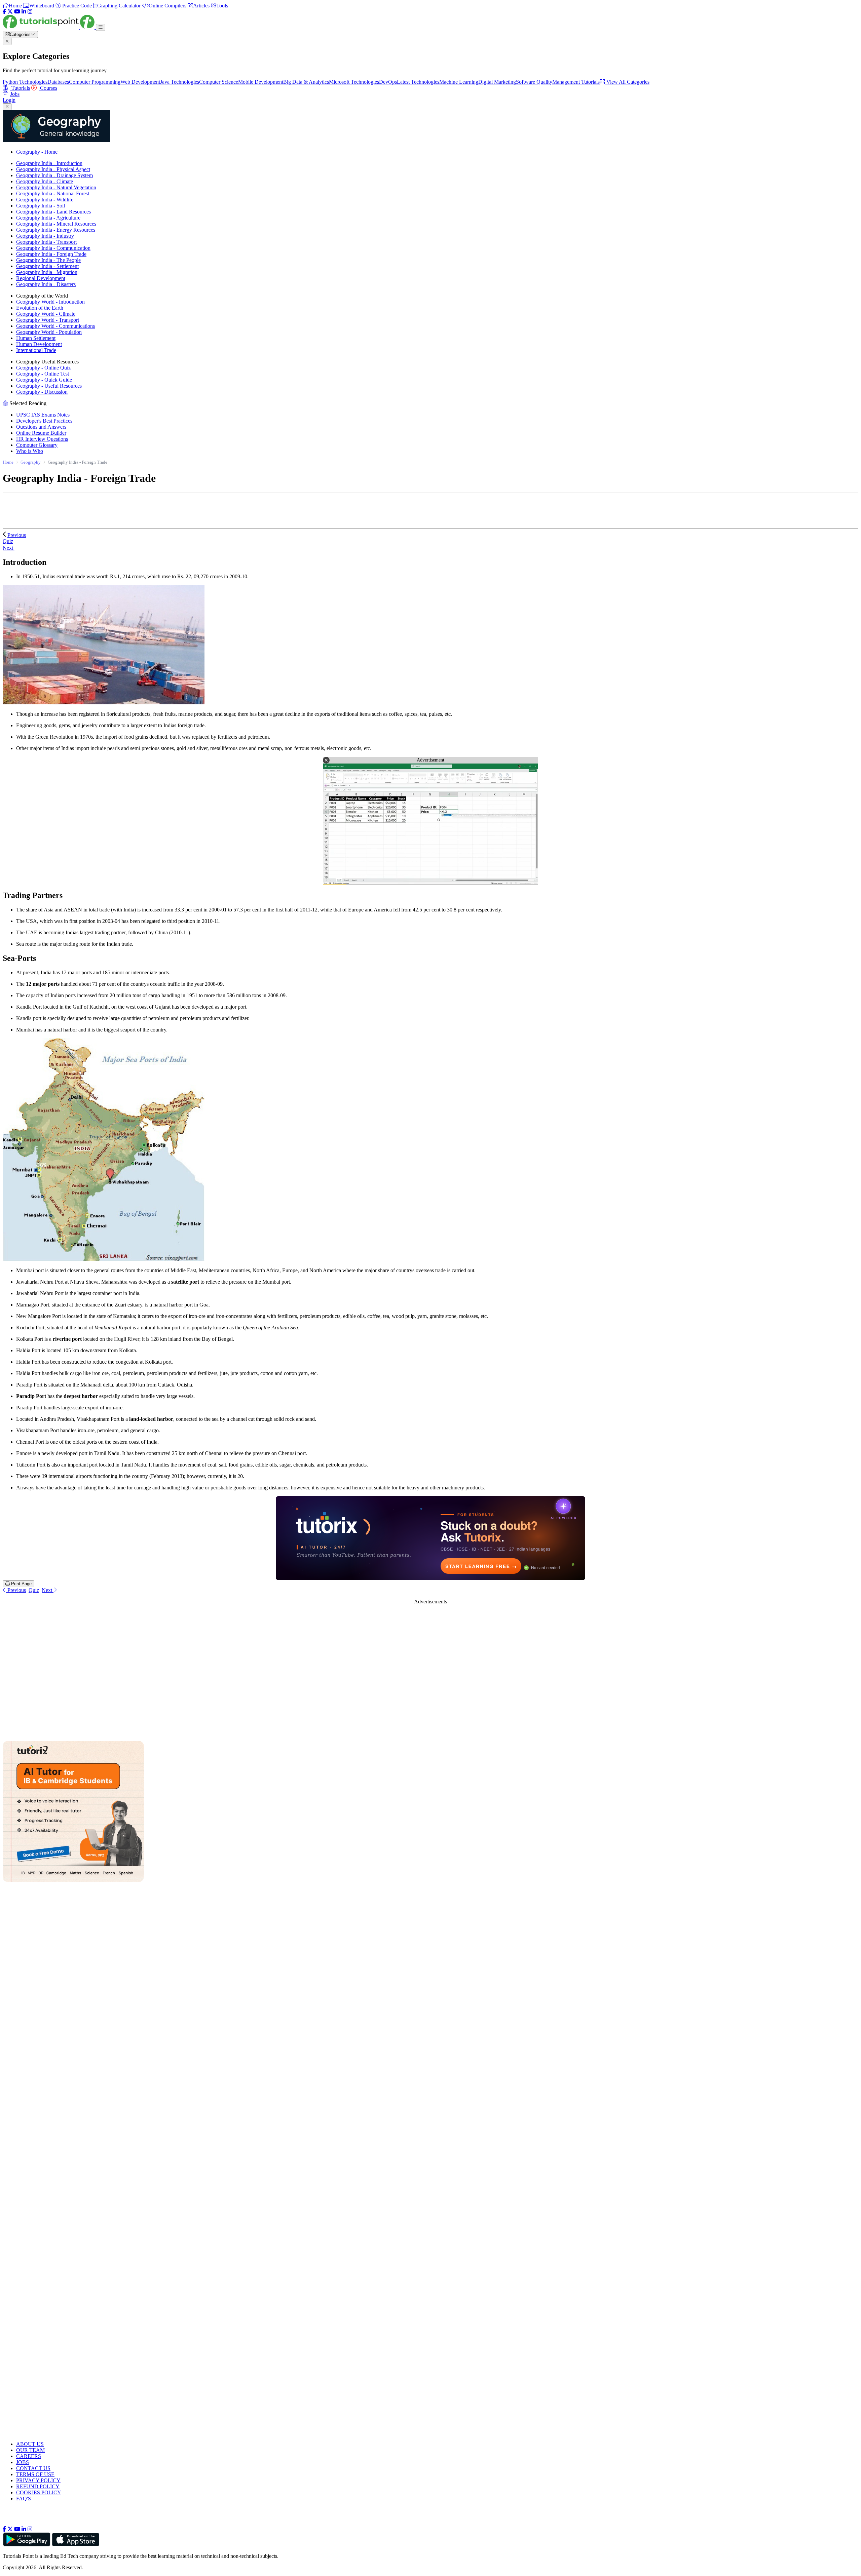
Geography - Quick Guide (44, 380)
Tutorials (20, 88)
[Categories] (101, 27)
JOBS (23, 2462)
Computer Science (219, 82)
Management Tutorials (576, 82)
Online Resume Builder (41, 433)
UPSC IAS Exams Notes (43, 415)
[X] (10, 12)
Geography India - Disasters (46, 284)
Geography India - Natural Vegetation (56, 187)
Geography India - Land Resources (53, 212)
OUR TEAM (30, 2450)
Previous (17, 535)
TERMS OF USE (35, 2474)
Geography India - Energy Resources (56, 230)
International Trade (36, 350)
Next (9, 548)
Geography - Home (37, 152)
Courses (48, 88)
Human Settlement (36, 338)
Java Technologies (180, 82)
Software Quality (534, 82)
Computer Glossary (37, 445)
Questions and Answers (41, 427)
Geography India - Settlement (47, 266)
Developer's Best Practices (44, 421)
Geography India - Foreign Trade (51, 254)
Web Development (140, 82)
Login (9, 100)
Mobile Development (261, 82)
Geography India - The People (48, 260)
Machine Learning (459, 82)
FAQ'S (24, 2499)
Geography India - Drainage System (54, 175)
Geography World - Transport (48, 320)
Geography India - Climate (45, 181)
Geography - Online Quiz (43, 368)
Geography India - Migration (47, 272)
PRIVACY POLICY (38, 2480)
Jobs (15, 94)
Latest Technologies (418, 82)
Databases (58, 82)
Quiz (34, 1590)
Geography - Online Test (43, 374)
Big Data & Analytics (306, 82)
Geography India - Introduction (49, 163)
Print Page (21, 1584)
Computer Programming (95, 82)
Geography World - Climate (46, 314)
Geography (31, 462)
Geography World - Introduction (50, 302)
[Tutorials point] (49, 27)
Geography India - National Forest (53, 193)
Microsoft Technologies (354, 82)
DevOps (388, 82)
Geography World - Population (49, 332)
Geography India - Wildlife (45, 200)
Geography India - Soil (41, 206)
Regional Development (41, 278)
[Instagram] (30, 12)
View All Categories (627, 82)
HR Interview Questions (42, 439)
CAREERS (29, 2456)
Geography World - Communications (55, 326)
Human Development (39, 344)
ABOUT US (30, 2444)
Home (8, 462)
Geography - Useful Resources (49, 386)
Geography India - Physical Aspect (53, 169)
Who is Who (30, 451)
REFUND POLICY (38, 2486)
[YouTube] (17, 12)
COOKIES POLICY (39, 2492)
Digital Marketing (497, 82)
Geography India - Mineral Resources (56, 224)
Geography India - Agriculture (48, 218)
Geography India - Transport (46, 242)
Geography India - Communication (53, 248)
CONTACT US (33, 2468)
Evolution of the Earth (40, 308)
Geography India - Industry (45, 236)
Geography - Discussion (42, 392)
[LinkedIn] (24, 12)
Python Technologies (25, 82)
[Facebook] (4, 12)
